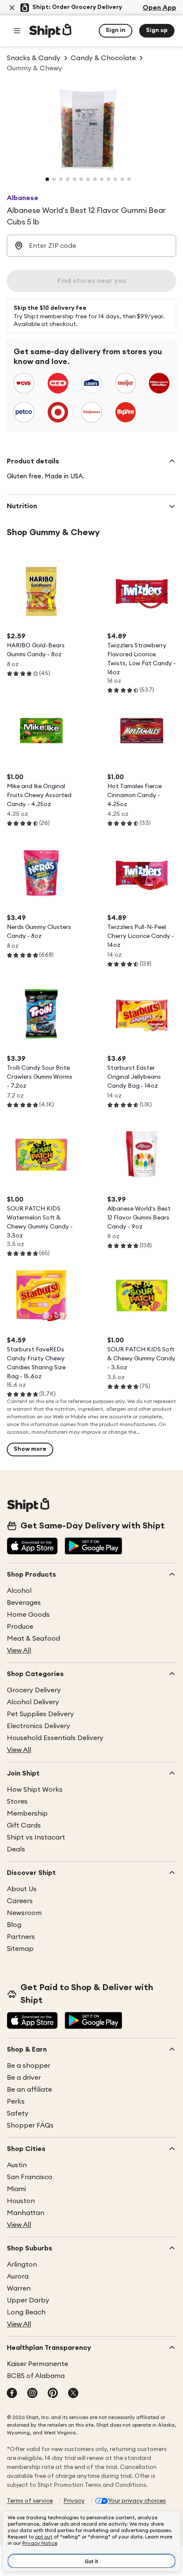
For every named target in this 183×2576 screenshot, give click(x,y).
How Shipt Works (35, 1790)
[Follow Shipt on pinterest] (53, 2394)
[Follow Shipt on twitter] (73, 2394)
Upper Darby (28, 2300)
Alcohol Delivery (33, 1702)
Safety (18, 2113)
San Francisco (30, 2177)
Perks (16, 2102)
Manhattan (26, 2213)
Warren (19, 2288)
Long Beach (26, 2312)
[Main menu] (17, 31)
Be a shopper (29, 2066)
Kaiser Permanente (37, 2364)
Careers (20, 1901)
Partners (21, 1937)
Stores (17, 1802)
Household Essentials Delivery (55, 1738)
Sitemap (20, 1949)
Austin (17, 2165)
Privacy (74, 2501)
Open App (159, 8)
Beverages (24, 1603)
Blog (14, 1925)
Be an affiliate (29, 2090)
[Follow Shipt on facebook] (12, 2394)
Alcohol (19, 1591)
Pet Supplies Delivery (40, 1714)
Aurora (18, 2276)
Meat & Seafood (33, 1639)
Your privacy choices (137, 2501)
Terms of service (30, 2501)
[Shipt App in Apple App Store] (32, 1547)
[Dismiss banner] (12, 8)
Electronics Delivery (39, 1726)
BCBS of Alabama (36, 2376)
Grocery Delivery (34, 1690)
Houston (21, 2201)
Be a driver (24, 2078)
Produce (20, 1627)
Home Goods (28, 1615)
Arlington (22, 2265)
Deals (16, 1849)
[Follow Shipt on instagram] (32, 2394)
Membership (27, 1813)
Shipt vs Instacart (36, 1837)
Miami (16, 2189)
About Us (22, 1889)
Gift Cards (24, 1825)
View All (19, 1650)
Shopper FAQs (30, 2125)
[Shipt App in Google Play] (93, 1547)
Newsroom (24, 1913)
